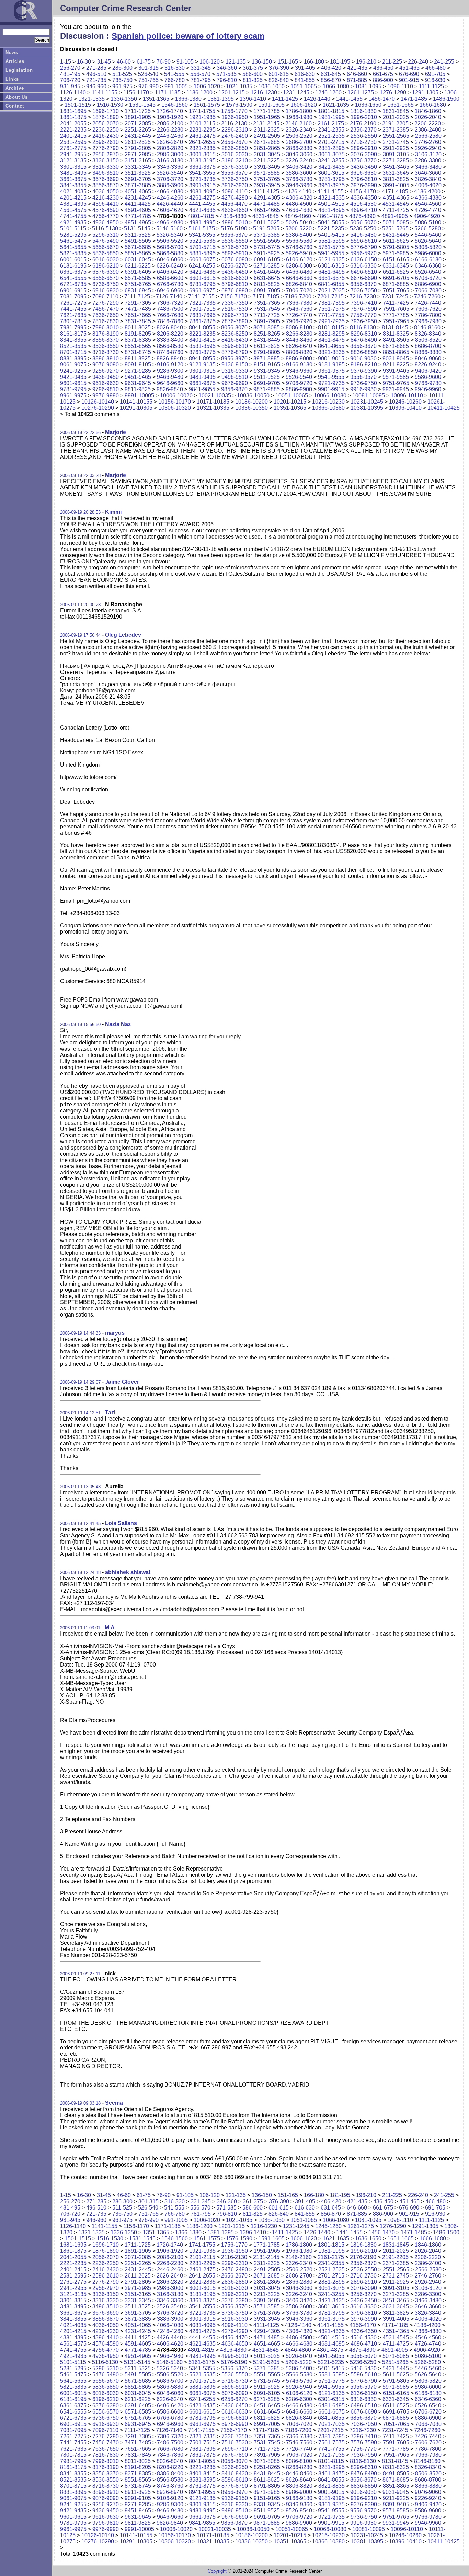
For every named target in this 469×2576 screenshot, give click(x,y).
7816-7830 (106, 321)
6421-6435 (202, 272)
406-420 (331, 68)
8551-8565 (138, 346)
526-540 (148, 74)
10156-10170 (175, 402)
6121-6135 (331, 259)
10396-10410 (405, 408)
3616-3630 (363, 173)
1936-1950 (235, 117)
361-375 (253, 68)
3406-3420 (299, 167)
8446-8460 (299, 340)
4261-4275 (202, 198)
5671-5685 (138, 247)
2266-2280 (170, 130)
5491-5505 (138, 241)
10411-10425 (444, 408)
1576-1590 (239, 105)
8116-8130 (363, 327)
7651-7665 (138, 315)
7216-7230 (363, 297)
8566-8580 (170, 346)
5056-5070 (363, 222)
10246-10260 (405, 402)
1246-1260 (328, 93)
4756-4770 (106, 216)
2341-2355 (331, 130)
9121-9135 (202, 365)
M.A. (110, 1628)
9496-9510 (235, 377)
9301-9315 (202, 371)
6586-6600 (170, 278)
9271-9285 (138, 371)
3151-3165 (138, 161)
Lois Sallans (121, 1523)
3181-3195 (202, 161)
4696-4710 (364, 210)
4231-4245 (138, 198)
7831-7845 (138, 321)
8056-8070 (234, 327)
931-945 (70, 86)
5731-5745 (267, 247)
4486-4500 (299, 204)
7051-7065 (396, 290)
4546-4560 (428, 204)
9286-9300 (170, 371)
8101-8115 (331, 327)
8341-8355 (73, 340)
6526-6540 (428, 272)
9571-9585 (396, 377)
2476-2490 (235, 136)
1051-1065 (304, 86)
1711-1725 (138, 111)
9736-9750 (364, 383)
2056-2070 (106, 123)
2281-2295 (202, 130)
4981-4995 (202, 222)
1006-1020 (207, 86)
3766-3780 (299, 179)
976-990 (148, 86)
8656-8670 (363, 346)
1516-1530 (110, 105)
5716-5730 (235, 247)
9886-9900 (299, 389)
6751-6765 (138, 284)
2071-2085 (138, 123)
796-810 (227, 80)
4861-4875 (330, 216)
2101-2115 (202, 123)
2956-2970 (106, 154)
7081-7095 (73, 297)
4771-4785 (138, 216)
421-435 (357, 68)
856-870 (331, 80)
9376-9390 (364, 371)
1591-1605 (271, 105)
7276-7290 (106, 303)
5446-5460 (428, 235)
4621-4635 (202, 210)
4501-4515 (331, 204)
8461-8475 (331, 340)
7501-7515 (202, 309)
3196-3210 (235, 161)
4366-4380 (428, 198)
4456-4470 (234, 204)
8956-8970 (234, 358)
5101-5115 (73, 229)
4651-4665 (267, 210)
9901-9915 (331, 389)
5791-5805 (396, 247)
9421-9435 (73, 377)
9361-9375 (331, 371)
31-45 (104, 62)
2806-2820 (170, 148)
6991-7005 (267, 290)
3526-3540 (170, 173)
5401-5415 (331, 235)
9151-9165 (267, 365)
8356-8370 (106, 340)
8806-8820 (299, 352)
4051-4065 (138, 191)
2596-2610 (106, 142)
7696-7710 (235, 315)
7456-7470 (106, 309)
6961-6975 (202, 290)
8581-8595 (202, 346)
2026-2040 (428, 117)
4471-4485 (267, 204)
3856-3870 (106, 185)
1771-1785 (267, 111)
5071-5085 (396, 222)
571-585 (226, 74)
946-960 (96, 86)
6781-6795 (202, 284)
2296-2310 (235, 130)
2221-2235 (73, 130)
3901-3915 (202, 185)
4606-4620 (170, 210)
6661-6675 (331, 278)
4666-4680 (299, 210)
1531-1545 (142, 105)
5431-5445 (396, 235)
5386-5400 (299, 235)
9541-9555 (331, 377)
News (12, 52)
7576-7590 (364, 309)
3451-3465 (396, 167)
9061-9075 (73, 365)
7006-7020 (299, 290)
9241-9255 (73, 371)
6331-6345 (396, 266)
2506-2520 (299, 136)
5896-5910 (235, 253)
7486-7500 (170, 309)
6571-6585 (138, 278)
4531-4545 (396, 204)
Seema (114, 2103)
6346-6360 (428, 266)
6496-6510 (364, 272)
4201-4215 (73, 198)
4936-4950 (106, 222)
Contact (15, 106)
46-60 (124, 62)
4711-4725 (396, 210)
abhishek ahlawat (128, 1572)
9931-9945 (396, 389)
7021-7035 (331, 290)
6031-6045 (138, 259)
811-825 (253, 80)
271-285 (96, 68)
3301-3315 (73, 167)
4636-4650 (235, 210)
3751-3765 (267, 179)
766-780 (175, 80)
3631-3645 (396, 173)
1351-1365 (156, 99)
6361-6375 (73, 272)
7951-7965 (396, 321)
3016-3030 (235, 154)
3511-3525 (138, 173)
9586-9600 (428, 377)
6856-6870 (363, 284)
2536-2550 (364, 136)
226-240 (418, 62)
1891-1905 (138, 117)
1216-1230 (264, 93)
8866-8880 (428, 352)
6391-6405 (138, 272)
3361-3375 (202, 167)
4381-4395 (73, 204)
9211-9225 (396, 365)
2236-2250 (106, 130)
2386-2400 (428, 130)
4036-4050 (106, 191)
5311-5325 (138, 235)
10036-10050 (253, 396)
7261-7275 (73, 303)
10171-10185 (213, 402)
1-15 (66, 62)
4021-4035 (73, 191)
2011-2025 (396, 117)
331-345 (201, 68)
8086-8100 (299, 327)
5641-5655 (73, 247)
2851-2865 (267, 148)
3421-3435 (331, 167)
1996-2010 (364, 117)
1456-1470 (382, 99)
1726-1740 (170, 111)
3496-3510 (106, 173)
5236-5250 (363, 229)
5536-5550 (235, 241)
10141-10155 (136, 402)
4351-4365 (396, 198)
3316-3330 (106, 167)
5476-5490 (106, 241)
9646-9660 (170, 383)
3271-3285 (396, 161)
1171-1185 (168, 93)
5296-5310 (106, 235)
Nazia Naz (118, 1024)
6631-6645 (267, 278)
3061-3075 (331, 154)
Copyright (217, 2571)
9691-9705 (267, 383)
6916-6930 (106, 290)
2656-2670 (234, 142)
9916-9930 (363, 389)
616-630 (305, 74)
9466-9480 (170, 377)
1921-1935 (202, 117)
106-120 (210, 62)
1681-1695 (73, 111)
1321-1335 (91, 99)
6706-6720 (428, 278)
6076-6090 (235, 259)
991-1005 (176, 86)
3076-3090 (364, 154)
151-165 (288, 62)
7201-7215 (330, 297)
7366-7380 (299, 303)
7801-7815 (73, 321)
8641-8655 (331, 346)
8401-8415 (202, 340)
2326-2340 (299, 130)
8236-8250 (235, 334)
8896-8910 (106, 358)
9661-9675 (202, 383)
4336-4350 (364, 198)
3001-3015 (202, 154)
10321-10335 (213, 408)
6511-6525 (396, 272)
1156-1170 (136, 93)
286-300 (122, 68)
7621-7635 (73, 315)
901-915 (409, 80)
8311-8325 (396, 334)
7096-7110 (105, 297)
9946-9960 (428, 389)
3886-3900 (170, 185)
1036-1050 (271, 86)
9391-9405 (396, 371)
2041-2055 (73, 123)
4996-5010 (235, 222)
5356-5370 (234, 235)
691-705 (435, 74)
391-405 (305, 68)
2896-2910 (364, 148)
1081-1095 (368, 86)
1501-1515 (78, 105)
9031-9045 (396, 358)
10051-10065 (292, 396)
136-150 (262, 62)
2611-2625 (138, 142)
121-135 (236, 62)
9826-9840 (170, 389)
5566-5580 (299, 241)
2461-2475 (202, 136)
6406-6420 (170, 272)
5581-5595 (331, 241)
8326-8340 (428, 334)
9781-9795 (73, 389)
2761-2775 (73, 148)
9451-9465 (138, 377)
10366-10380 (328, 408)
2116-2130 (234, 123)
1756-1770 (234, 111)
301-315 (148, 68)
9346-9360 (299, 371)
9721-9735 (331, 383)
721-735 (96, 80)
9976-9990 (106, 396)
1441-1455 (349, 99)
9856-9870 (234, 389)
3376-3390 (235, 167)
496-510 (96, 74)
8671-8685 (396, 346)
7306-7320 (170, 303)
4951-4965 (138, 222)
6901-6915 (73, 290)
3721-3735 (202, 179)
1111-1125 (431, 86)
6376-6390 (106, 272)
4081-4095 (202, 191)
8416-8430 (235, 340)
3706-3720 (170, 179)
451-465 (409, 68)
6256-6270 (234, 266)
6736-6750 (106, 284)
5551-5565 (267, 241)
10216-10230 (328, 402)
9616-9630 (106, 383)
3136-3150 (106, 161)
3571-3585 (267, 173)
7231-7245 (395, 297)
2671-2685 (267, 142)
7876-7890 (235, 321)
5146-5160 (169, 229)
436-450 (383, 68)
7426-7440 (428, 303)
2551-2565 (396, 136)
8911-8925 (138, 358)
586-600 (253, 74)
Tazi (110, 1413)
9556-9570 (363, 377)
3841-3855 (73, 185)
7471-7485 (138, 309)
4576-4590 (106, 210)
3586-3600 (299, 173)
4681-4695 (331, 210)
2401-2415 (73, 136)
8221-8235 (202, 334)
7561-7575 (331, 309)
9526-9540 (299, 377)
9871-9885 (267, 389)
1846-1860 (428, 111)
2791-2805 (138, 148)
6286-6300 (299, 266)
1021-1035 (239, 86)
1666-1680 (433, 105)
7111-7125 (137, 297)
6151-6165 (396, 259)
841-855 (305, 80)
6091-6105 (267, 259)
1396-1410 (253, 99)
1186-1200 (199, 93)
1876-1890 (106, 117)
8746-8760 (170, 352)
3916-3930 (235, 185)
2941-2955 (73, 154)
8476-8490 (364, 340)
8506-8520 (428, 340)
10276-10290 (98, 408)
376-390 (279, 68)
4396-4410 (106, 204)
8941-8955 (202, 358)
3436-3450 (364, 167)
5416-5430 (363, 235)
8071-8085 (267, 327)
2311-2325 (267, 130)
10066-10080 (330, 396)
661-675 (383, 74)
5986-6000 (428, 253)
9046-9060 (428, 358)
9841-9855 (202, 389)
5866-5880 (170, 253)
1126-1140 (73, 93)
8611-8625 (267, 346)
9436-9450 (106, 377)
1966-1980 (299, 117)
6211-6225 (138, 266)
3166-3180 (170, 161)
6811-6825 (267, 284)
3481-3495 (73, 173)
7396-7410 (364, 303)
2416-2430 (106, 136)
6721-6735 (73, 284)
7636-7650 (106, 315)
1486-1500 (446, 99)
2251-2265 (138, 130)
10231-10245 (367, 402)
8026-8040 (170, 327)
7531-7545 (267, 309)
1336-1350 (124, 99)
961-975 (122, 86)
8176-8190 (106, 334)
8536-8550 (106, 346)
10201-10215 (290, 402)
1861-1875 (73, 117)
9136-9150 (235, 365)
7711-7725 (267, 315)
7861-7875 (202, 321)
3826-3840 (428, 179)
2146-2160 (299, 123)
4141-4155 (330, 191)
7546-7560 (299, 309)
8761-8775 (202, 352)
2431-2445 (138, 136)
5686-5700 (170, 247)
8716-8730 (106, 352)
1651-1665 (401, 105)
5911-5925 (267, 253)
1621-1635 (336, 105)
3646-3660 (428, 173)
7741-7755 (331, 315)
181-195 (340, 62)
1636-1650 (368, 105)
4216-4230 (106, 198)
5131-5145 (137, 229)
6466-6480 (299, 272)
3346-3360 (170, 167)
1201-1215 (232, 93)
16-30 (84, 62)
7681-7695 (202, 315)
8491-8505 (396, 340)
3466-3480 (428, 167)
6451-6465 (267, 272)
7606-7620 (428, 309)
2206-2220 (428, 123)
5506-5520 (170, 241)
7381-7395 (331, 303)
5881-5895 (202, 253)
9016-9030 (363, 358)
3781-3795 (331, 179)
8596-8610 (235, 346)
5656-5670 (106, 247)
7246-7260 (427, 297)
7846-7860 (170, 321)
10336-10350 (251, 408)
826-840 (279, 80)
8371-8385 (138, 340)
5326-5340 (170, 235)
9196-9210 (364, 365)
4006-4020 (428, 185)
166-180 (314, 62)
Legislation (19, 70)
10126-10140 (98, 402)
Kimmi (113, 512)
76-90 (164, 62)
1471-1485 (414, 99)
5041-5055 (331, 222)
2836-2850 (235, 148)
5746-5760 (299, 247)
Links (12, 79)
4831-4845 (266, 216)
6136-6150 (364, 259)
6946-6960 (170, 290)
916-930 (435, 80)
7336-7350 (235, 303)
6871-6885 (396, 284)
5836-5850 (106, 253)
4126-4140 (298, 191)
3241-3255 (331, 161)
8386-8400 (170, 340)
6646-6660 (299, 278)
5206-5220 (299, 229)
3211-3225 (267, 161)
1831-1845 (396, 111)
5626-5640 (428, 241)
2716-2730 (363, 142)
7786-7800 (428, 315)
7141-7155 (201, 297)
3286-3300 (428, 161)
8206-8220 (170, 334)
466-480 (436, 68)
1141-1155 (105, 93)
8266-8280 (299, 334)
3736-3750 (235, 179)
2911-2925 (396, 148)
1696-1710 (106, 111)
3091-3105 (396, 154)
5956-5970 (363, 253)
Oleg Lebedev (123, 635)
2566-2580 (428, 136)
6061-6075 (202, 259)
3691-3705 (138, 179)
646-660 (357, 74)
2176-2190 (363, 123)
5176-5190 (234, 229)
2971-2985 (138, 154)
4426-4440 (170, 204)
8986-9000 (299, 358)
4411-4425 (138, 204)
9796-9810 (106, 389)
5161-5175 (202, 229)
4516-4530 (363, 204)
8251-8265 (267, 334)
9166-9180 (299, 365)
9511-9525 (267, 377)
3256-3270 (363, 161)
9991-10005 (139, 396)
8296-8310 (364, 334)
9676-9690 (235, 383)
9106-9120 (170, 365)
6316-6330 (363, 266)
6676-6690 (364, 278)
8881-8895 (73, 358)
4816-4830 (233, 216)
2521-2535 (331, 136)
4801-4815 (201, 216)
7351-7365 (267, 303)
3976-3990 (364, 185)
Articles (15, 61)
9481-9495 (202, 377)
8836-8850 (364, 352)
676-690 (409, 74)
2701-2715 (331, 142)
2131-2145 (266, 123)
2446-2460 (170, 136)
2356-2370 (363, 130)
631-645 (331, 74)
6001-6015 (73, 259)
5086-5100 (428, 222)
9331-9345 (267, 371)
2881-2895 (331, 148)
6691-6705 (396, 278)
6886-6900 (428, 284)
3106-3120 (428, 154)
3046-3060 (299, 154)
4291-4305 (267, 198)
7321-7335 (202, 303)
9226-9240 (428, 365)
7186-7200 (298, 297)
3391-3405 (267, 167)
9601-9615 (73, 383)
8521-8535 (73, 346)
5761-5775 (331, 247)
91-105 (185, 62)
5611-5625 (396, 241)
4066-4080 (170, 191)
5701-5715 (202, 247)
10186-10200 (251, 402)
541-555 (174, 74)
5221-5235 (331, 229)
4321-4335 (331, 198)
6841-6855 (331, 284)
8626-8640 (299, 346)
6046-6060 (170, 259)
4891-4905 (395, 216)
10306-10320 (175, 408)
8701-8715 (73, 352)
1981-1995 (331, 117)
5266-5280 (428, 229)
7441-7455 (73, 309)
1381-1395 (221, 99)
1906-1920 (170, 117)
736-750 (122, 80)
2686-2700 (299, 142)
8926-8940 (170, 358)
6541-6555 (73, 278)
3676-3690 (106, 179)
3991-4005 (396, 185)
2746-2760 (428, 142)
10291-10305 (136, 408)
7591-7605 (396, 309)
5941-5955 (331, 253)
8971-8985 (267, 358)
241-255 (444, 62)
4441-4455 (202, 204)
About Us (17, 97)
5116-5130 (105, 229)
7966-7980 (428, 321)
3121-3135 (73, 161)
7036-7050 (364, 290)
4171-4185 (395, 191)
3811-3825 (396, 179)
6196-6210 (106, 266)
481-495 (70, 74)
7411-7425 (396, 303)
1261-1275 (361, 93)
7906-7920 (299, 321)
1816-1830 (363, 111)
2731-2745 (396, 142)
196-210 (366, 62)
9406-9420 (428, 371)
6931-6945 (138, 290)
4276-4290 (235, 198)
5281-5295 (73, 235)
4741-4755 (73, 216)
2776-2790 (106, 148)
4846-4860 (298, 216)
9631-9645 (138, 383)
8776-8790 (235, 352)
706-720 (70, 80)
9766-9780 (428, 383)
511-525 (122, 74)
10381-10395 (367, 408)
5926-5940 (299, 253)
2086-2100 (170, 123)
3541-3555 (202, 173)
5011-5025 (267, 222)
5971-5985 (396, 253)
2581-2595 (73, 142)
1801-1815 (331, 111)
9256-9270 (106, 371)
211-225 (392, 62)
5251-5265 (395, 229)
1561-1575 (207, 105)
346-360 (227, 68)
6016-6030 (106, 259)
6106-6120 (299, 259)
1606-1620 (304, 105)
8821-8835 (331, 352)
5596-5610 (364, 241)
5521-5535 (202, 241)
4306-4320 (299, 198)
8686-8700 (428, 346)
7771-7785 (396, 315)
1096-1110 (400, 86)
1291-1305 (425, 93)
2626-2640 (170, 142)
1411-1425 (285, 99)
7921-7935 (331, 321)
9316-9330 (235, 371)
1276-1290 (393, 93)
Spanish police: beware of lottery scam (188, 36)
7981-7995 (73, 327)
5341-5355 (202, 235)
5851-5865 (138, 253)
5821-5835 (73, 253)
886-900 (383, 80)
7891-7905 (267, 321)
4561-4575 (73, 210)
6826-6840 (299, 284)
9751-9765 (396, 383)
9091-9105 (138, 365)
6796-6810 (235, 284)
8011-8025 (138, 327)
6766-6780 (170, 284)
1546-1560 (175, 105)
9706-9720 (299, 383)
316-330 (175, 68)
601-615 (279, 74)
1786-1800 (299, 111)
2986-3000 (170, 154)
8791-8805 (267, 352)
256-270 (70, 68)
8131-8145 (395, 327)
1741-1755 (202, 111)
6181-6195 (73, 266)
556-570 (200, 74)
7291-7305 (138, 303)
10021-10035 (215, 396)
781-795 (201, 80)
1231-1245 (296, 93)
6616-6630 (235, 278)
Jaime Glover (122, 1382)
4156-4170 (363, 191)
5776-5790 (364, 247)
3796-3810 (364, 179)
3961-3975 (331, 185)
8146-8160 (427, 327)
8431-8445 (267, 340)
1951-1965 (267, 117)
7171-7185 (266, 297)
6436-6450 (235, 272)
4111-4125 (266, 191)
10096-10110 (407, 396)
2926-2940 (428, 148)
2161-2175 (331, 123)
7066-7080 (428, 290)
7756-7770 (363, 315)
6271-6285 (267, 266)
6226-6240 (170, 266)
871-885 (357, 80)
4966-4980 (170, 222)
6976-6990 (235, 290)
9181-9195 (331, 365)
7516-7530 (235, 309)
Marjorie (116, 432)
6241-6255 (202, 266)
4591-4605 (138, 210)
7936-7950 (364, 321)
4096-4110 (235, 191)
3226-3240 (299, 161)
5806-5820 (428, 247)
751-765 (148, 80)
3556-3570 (234, 173)
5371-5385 (267, 235)
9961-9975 (73, 396)
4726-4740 (428, 210)
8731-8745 (138, 352)
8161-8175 (73, 334)
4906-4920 (427, 216)
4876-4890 (362, 216)
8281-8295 (331, 334)
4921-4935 (73, 222)
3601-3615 (331, 173)
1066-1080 (336, 86)
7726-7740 (299, 315)
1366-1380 (188, 99)
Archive (15, 88)
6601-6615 (202, 278)
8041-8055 (202, 327)
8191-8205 (138, 334)
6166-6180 (428, 259)
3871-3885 (138, 185)
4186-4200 (427, 191)
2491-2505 (267, 136)
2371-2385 (396, 130)
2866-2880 (299, 148)
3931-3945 (267, 185)
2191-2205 (395, 123)
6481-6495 (331, 272)
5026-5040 (299, 222)
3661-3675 (73, 179)
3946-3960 (299, 185)
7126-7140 (169, 297)
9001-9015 (331, 358)
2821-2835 (202, 148)
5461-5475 (73, 241)
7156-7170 (234, 297)
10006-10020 (176, 396)
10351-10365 (290, 408)
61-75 (144, 62)
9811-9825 (138, 389)
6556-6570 (106, 278)
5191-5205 (266, 229)
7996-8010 (106, 327)
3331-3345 (138, 167)
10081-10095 (369, 396)
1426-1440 (317, 99)
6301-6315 (331, 266)
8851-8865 (396, 352)
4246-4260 (170, 198)
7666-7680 (170, 315)
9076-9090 (106, 365)
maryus (115, 1333)
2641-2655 (202, 142)
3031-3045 (267, 154)
